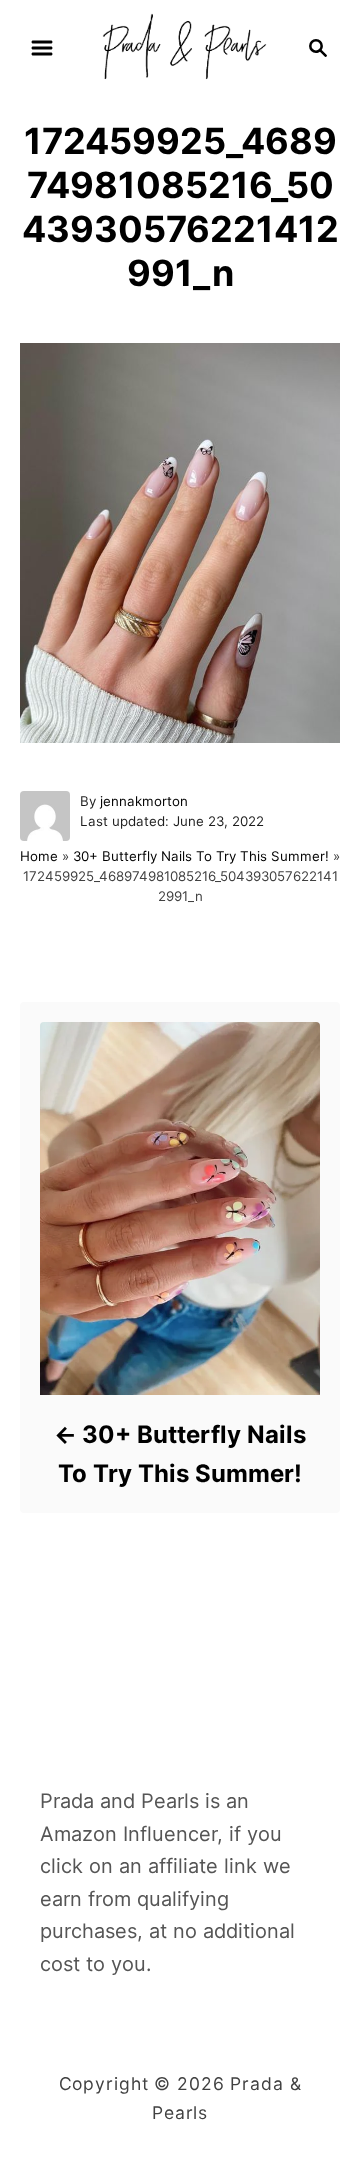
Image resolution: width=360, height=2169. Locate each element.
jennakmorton (144, 801)
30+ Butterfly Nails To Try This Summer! (201, 856)
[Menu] (42, 48)
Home (39, 856)
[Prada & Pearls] (180, 46)
